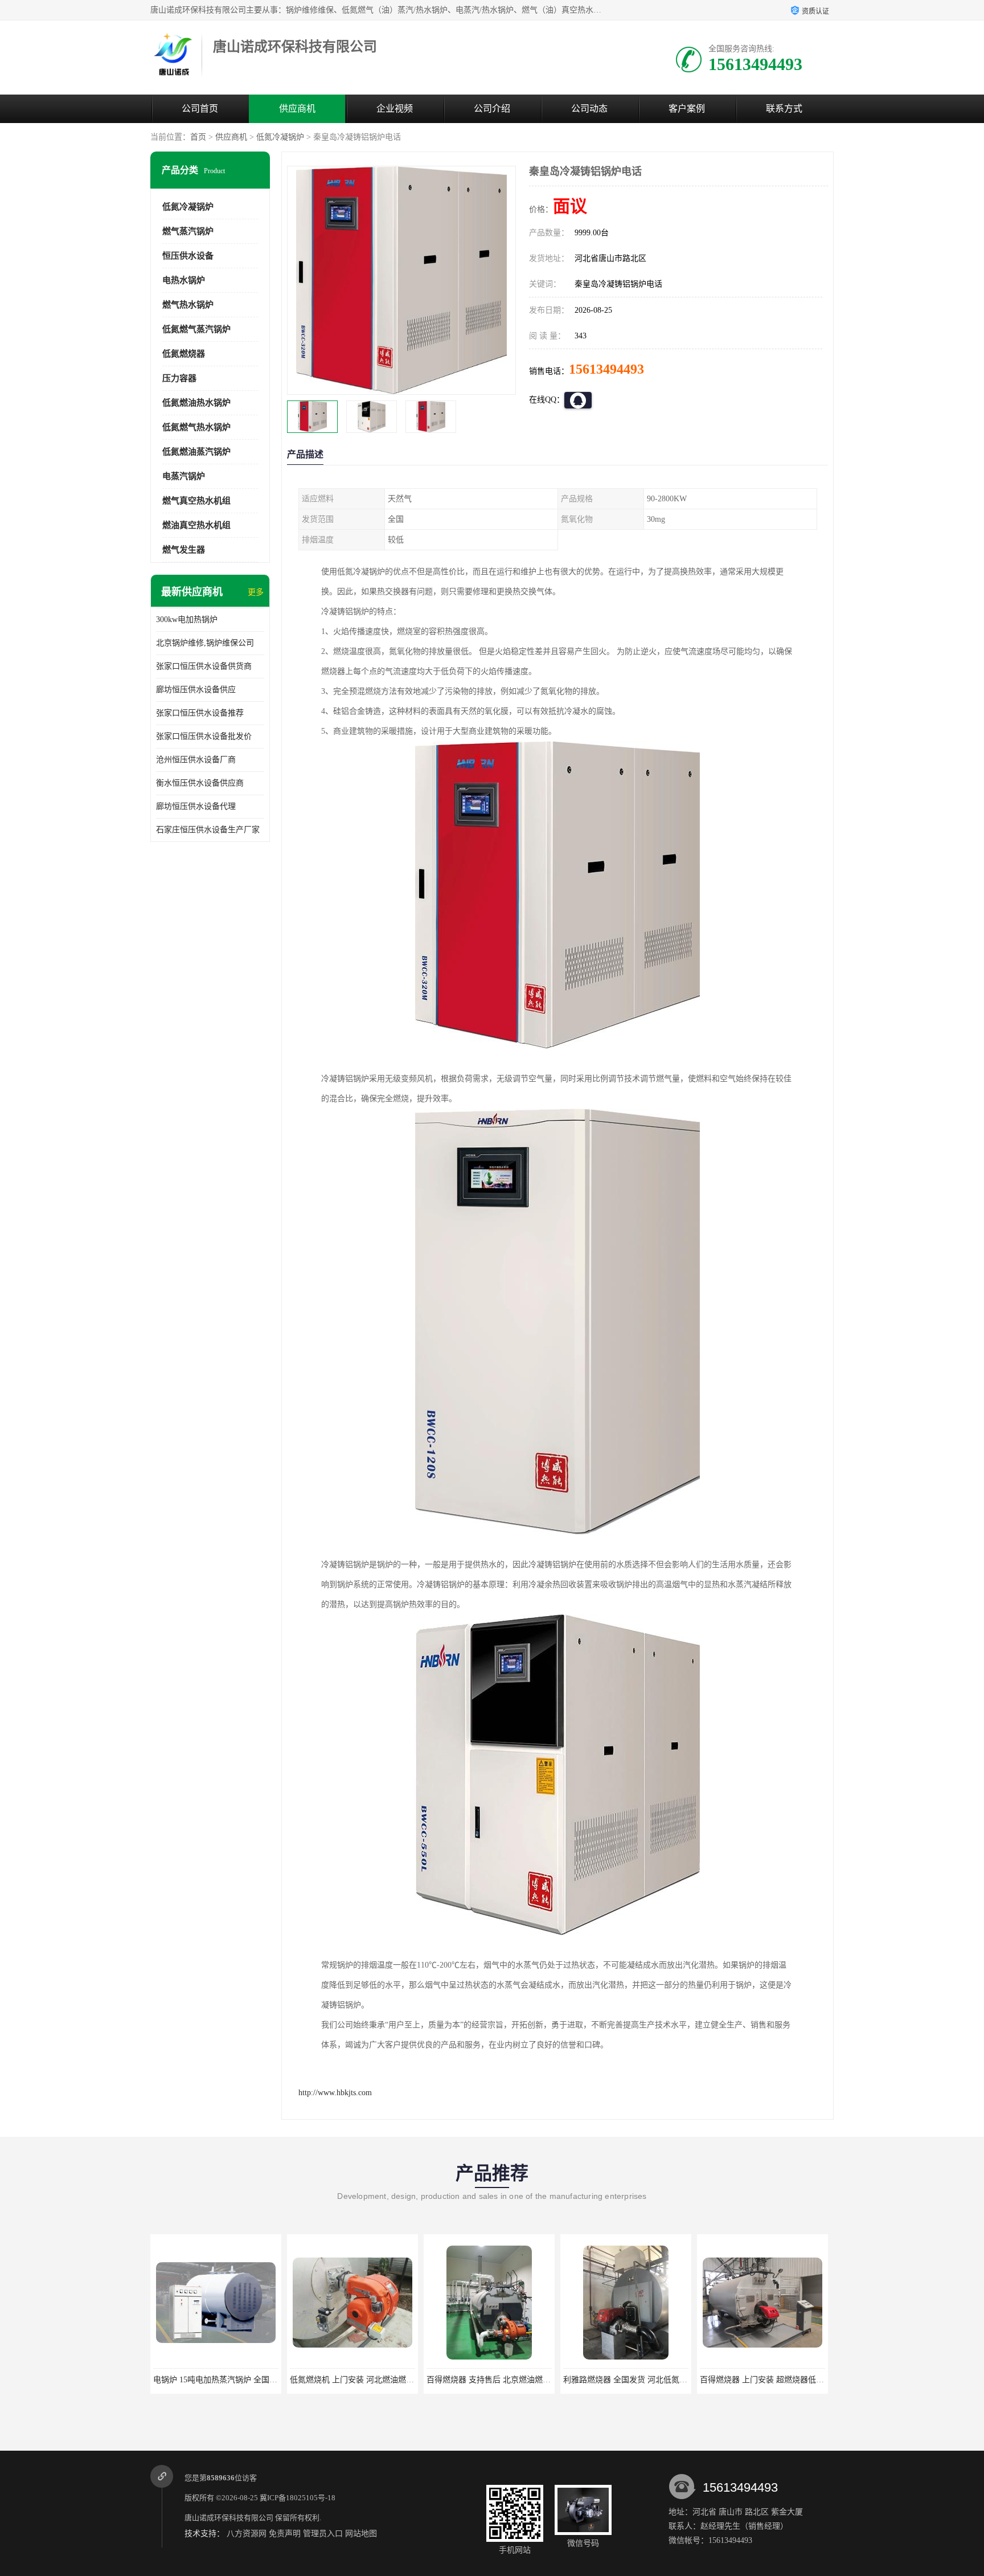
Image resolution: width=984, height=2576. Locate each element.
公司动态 (589, 109)
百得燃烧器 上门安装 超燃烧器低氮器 (629, 2380)
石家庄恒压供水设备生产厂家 (208, 830)
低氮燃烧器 (184, 354)
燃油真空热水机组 (196, 525)
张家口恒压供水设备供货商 (204, 666)
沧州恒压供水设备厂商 (196, 760)
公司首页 (200, 109)
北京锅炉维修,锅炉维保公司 (205, 643)
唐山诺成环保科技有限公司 (229, 2518)
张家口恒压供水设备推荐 (200, 713)
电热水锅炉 (184, 280)
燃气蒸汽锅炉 (188, 231)
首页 (198, 137)
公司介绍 (492, 109)
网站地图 (361, 2534)
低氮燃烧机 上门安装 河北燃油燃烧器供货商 (231, 2380)
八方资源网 (247, 2534)
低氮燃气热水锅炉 (196, 427)
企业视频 (395, 109)
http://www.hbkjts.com (335, 2093)
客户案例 (687, 109)
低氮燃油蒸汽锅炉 (196, 452)
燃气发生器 (184, 550)
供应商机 (297, 109)
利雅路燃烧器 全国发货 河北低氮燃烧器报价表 (509, 2380)
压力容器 (179, 378)
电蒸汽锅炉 (184, 476)
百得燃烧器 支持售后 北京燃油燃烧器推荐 (364, 2380)
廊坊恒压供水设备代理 (196, 806)
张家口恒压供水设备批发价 (204, 736)
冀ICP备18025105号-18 (298, 2498)
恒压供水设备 (188, 256)
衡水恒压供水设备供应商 (200, 783)
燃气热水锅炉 (188, 305)
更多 (256, 592)
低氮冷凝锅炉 (280, 137)
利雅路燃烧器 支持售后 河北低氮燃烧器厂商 (778, 2380)
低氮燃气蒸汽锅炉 (196, 329)
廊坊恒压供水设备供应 (196, 690)
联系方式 (784, 109)
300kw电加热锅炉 (187, 620)
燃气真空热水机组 (196, 501)
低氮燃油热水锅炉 (196, 403)
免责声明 (285, 2534)
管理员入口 (323, 2534)
